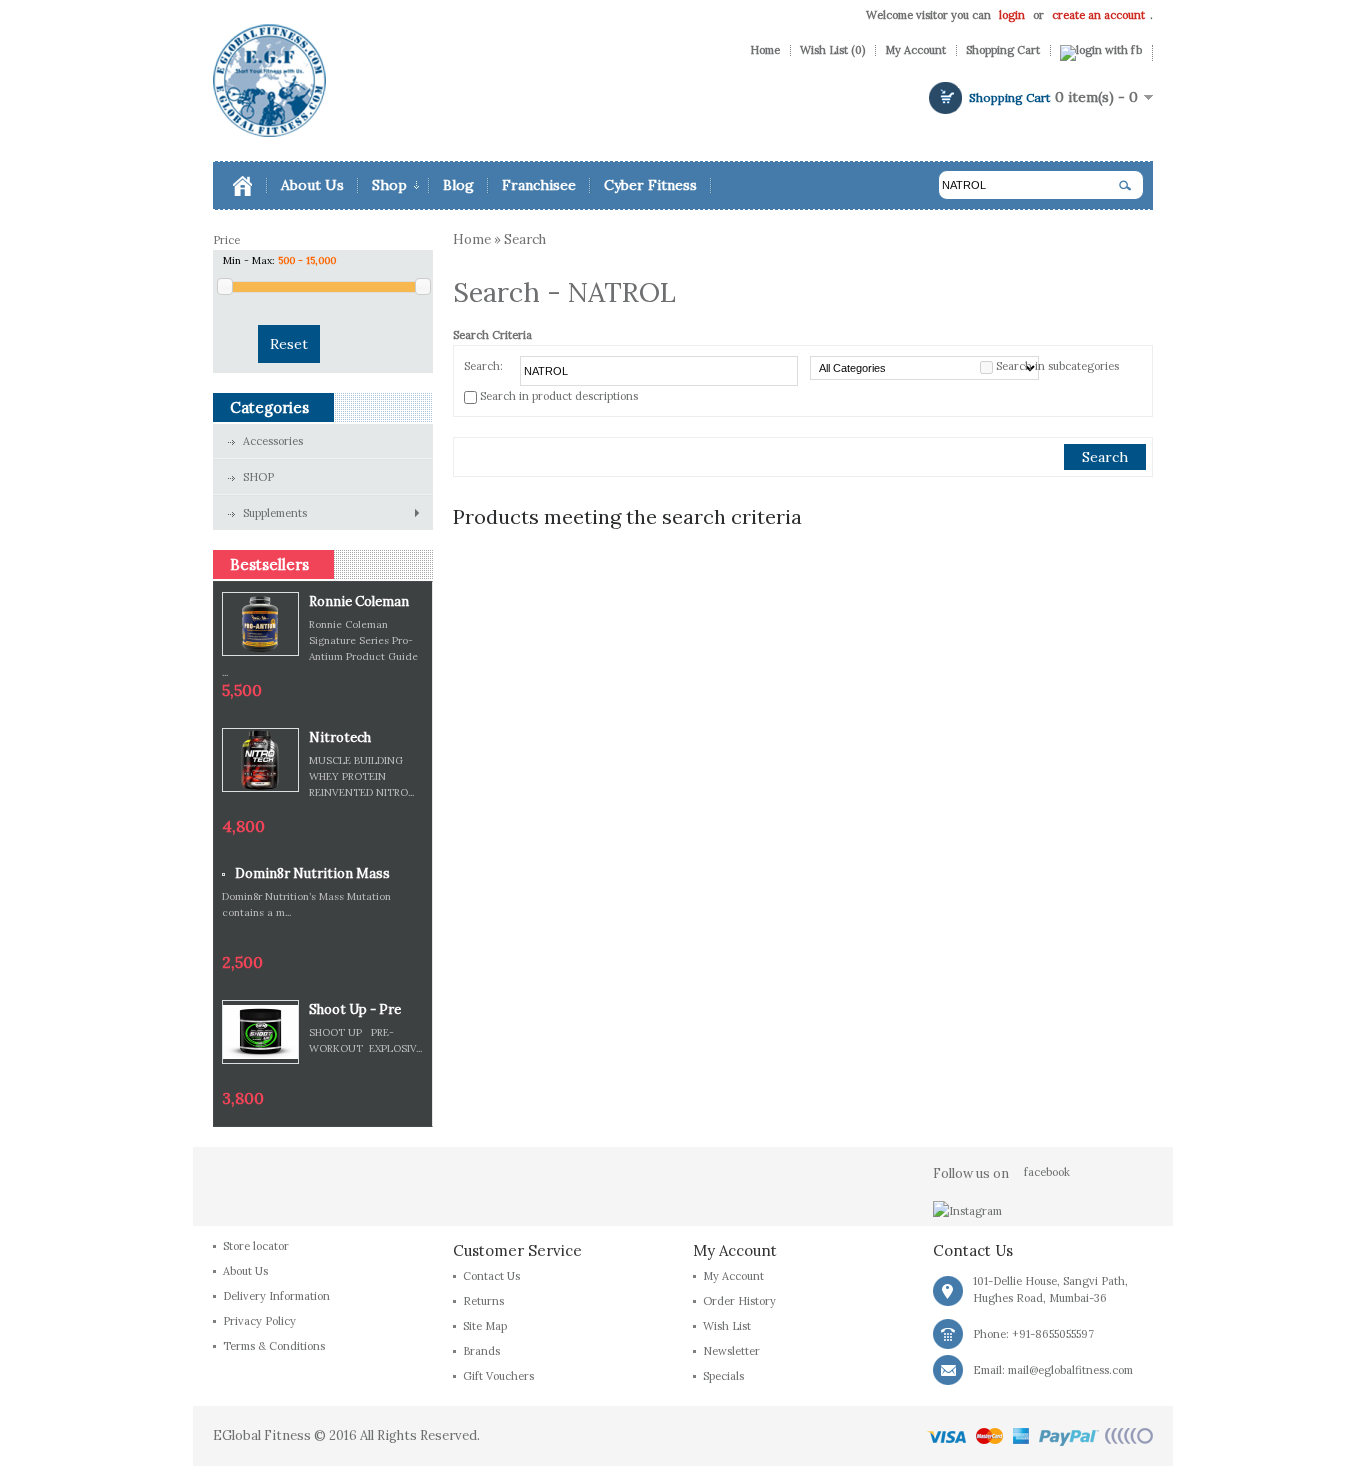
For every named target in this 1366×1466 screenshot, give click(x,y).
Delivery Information (276, 1296)
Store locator (256, 1246)
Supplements (275, 513)
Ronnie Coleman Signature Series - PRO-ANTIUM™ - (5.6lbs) (366, 602)
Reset (289, 344)
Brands (481, 1351)
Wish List (727, 1326)
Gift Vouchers (498, 1376)
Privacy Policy (259, 1321)
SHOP (258, 477)
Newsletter (731, 1351)
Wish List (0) (832, 50)
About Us (245, 1271)
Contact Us (491, 1276)
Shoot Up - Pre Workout (355, 1010)
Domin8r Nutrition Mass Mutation (312, 874)
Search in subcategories (1057, 366)
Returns (483, 1301)
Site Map (485, 1326)
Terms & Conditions (274, 1346)
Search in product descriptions (559, 396)
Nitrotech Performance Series (350, 738)
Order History (739, 1301)
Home (765, 50)
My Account (915, 50)
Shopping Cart (1003, 50)
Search (525, 239)
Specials (723, 1376)
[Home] (250, 185)
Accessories (273, 441)
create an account (1098, 15)
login (1012, 15)
